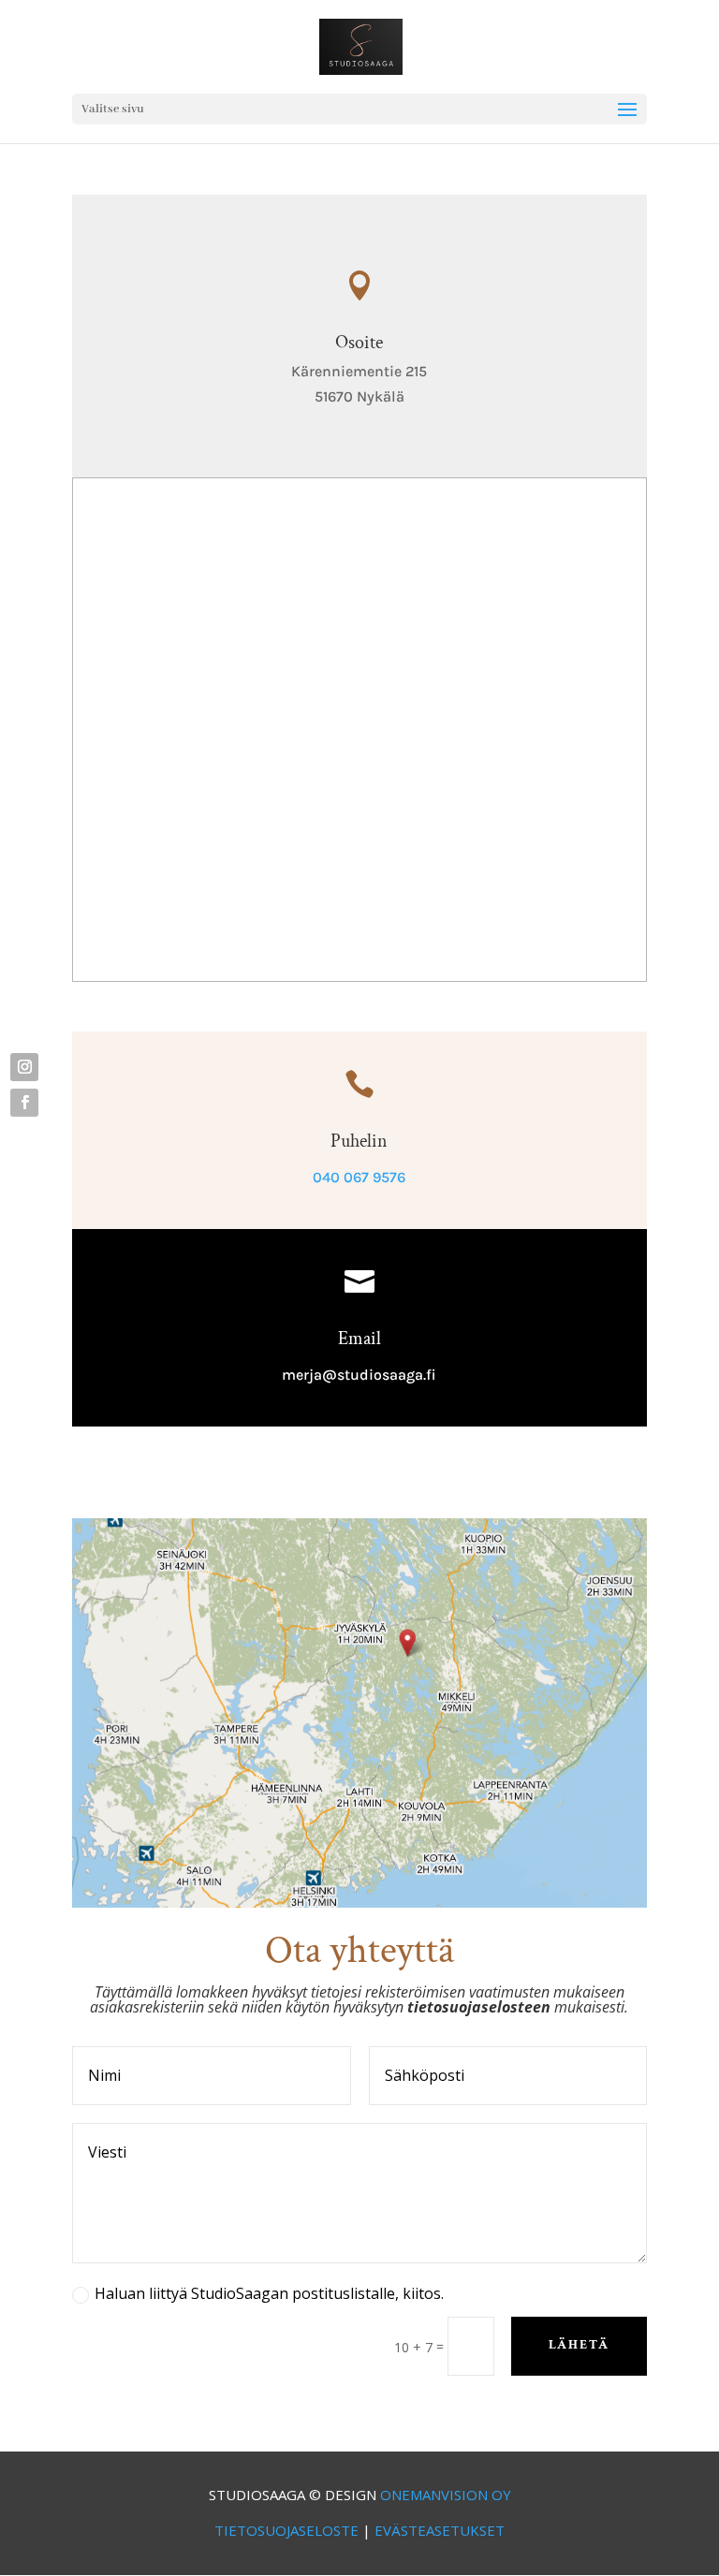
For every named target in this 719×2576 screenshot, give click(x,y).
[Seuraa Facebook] (24, 1103)
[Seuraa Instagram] (24, 1067)
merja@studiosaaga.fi (359, 1375)
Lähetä (579, 2345)
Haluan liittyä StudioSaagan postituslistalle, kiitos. (269, 2293)
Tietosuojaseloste (286, 2530)
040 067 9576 (359, 1177)
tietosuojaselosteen (479, 2007)
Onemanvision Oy (446, 2495)
